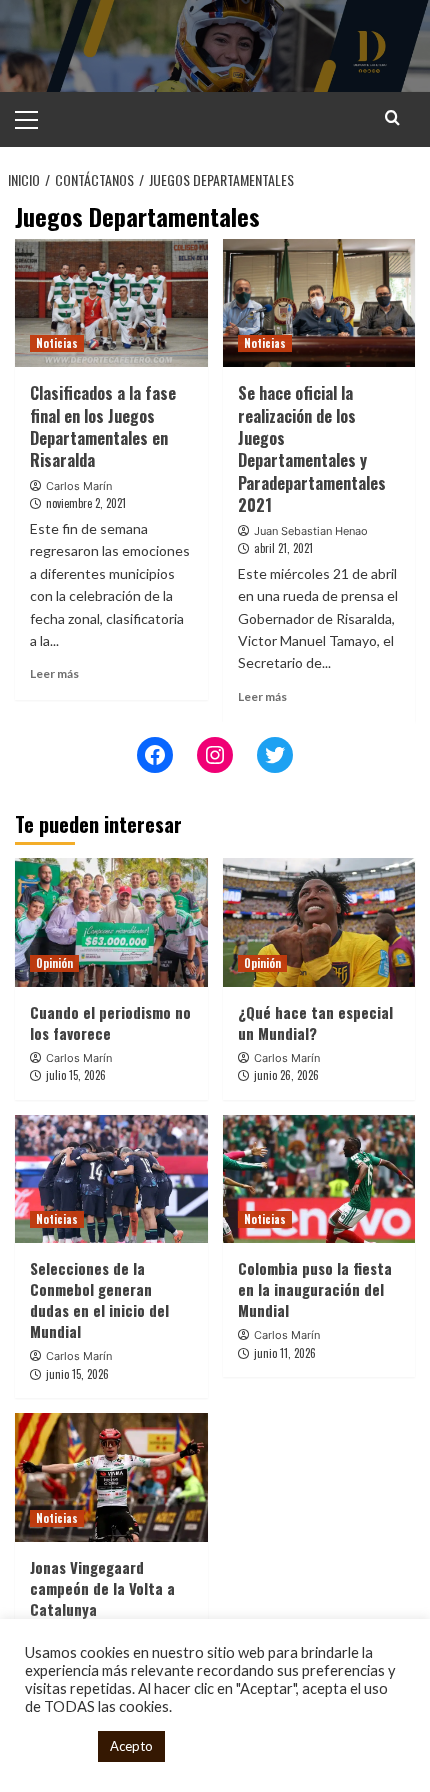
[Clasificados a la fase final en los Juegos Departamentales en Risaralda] (111, 303)
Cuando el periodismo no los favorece (110, 1022)
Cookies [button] (56, 1746)
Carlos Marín (79, 486)
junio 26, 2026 (286, 1075)
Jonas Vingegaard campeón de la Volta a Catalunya (102, 1588)
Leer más (54, 673)
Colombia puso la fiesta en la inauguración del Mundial (315, 1289)
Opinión (54, 963)
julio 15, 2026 (76, 1075)
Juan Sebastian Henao (311, 531)
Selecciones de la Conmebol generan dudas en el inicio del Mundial (99, 1299)
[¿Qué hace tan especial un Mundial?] (319, 922)
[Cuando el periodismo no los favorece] (111, 922)
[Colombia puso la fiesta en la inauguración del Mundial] (319, 1179)
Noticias (57, 343)
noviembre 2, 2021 (86, 503)
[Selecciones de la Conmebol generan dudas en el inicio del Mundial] (111, 1179)
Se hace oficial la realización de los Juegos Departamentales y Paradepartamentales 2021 (312, 449)
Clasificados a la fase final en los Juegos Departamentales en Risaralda (103, 426)
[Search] (392, 117)
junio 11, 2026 (285, 1353)
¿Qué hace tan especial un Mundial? (315, 1022)
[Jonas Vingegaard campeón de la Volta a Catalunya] (111, 1477)
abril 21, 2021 (283, 548)
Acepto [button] (131, 1746)
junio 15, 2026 (77, 1374)
